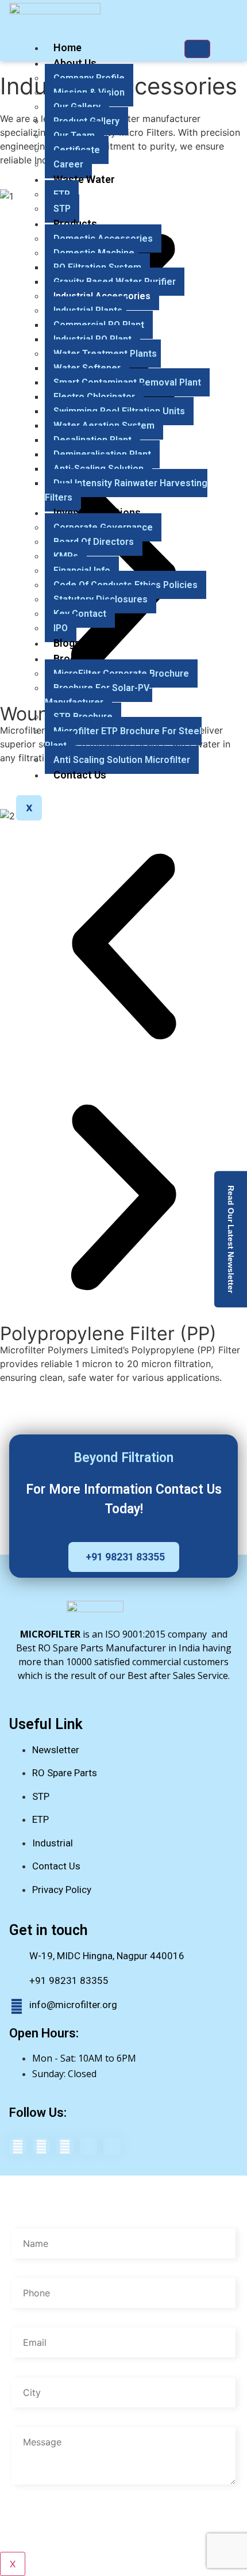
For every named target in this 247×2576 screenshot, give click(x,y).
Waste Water (84, 179)
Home (67, 47)
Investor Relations (97, 512)
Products (75, 224)
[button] (123, 948)
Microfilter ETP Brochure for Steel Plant (123, 738)
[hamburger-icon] (197, 49)
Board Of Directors (94, 542)
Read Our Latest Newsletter (231, 1239)
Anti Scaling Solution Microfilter (122, 760)
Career (68, 164)
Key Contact (80, 614)
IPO (61, 628)
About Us (75, 63)
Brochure (75, 659)
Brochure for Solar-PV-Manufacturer (99, 695)
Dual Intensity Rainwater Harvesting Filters (126, 490)
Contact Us (80, 775)
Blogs (67, 643)
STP (62, 209)
